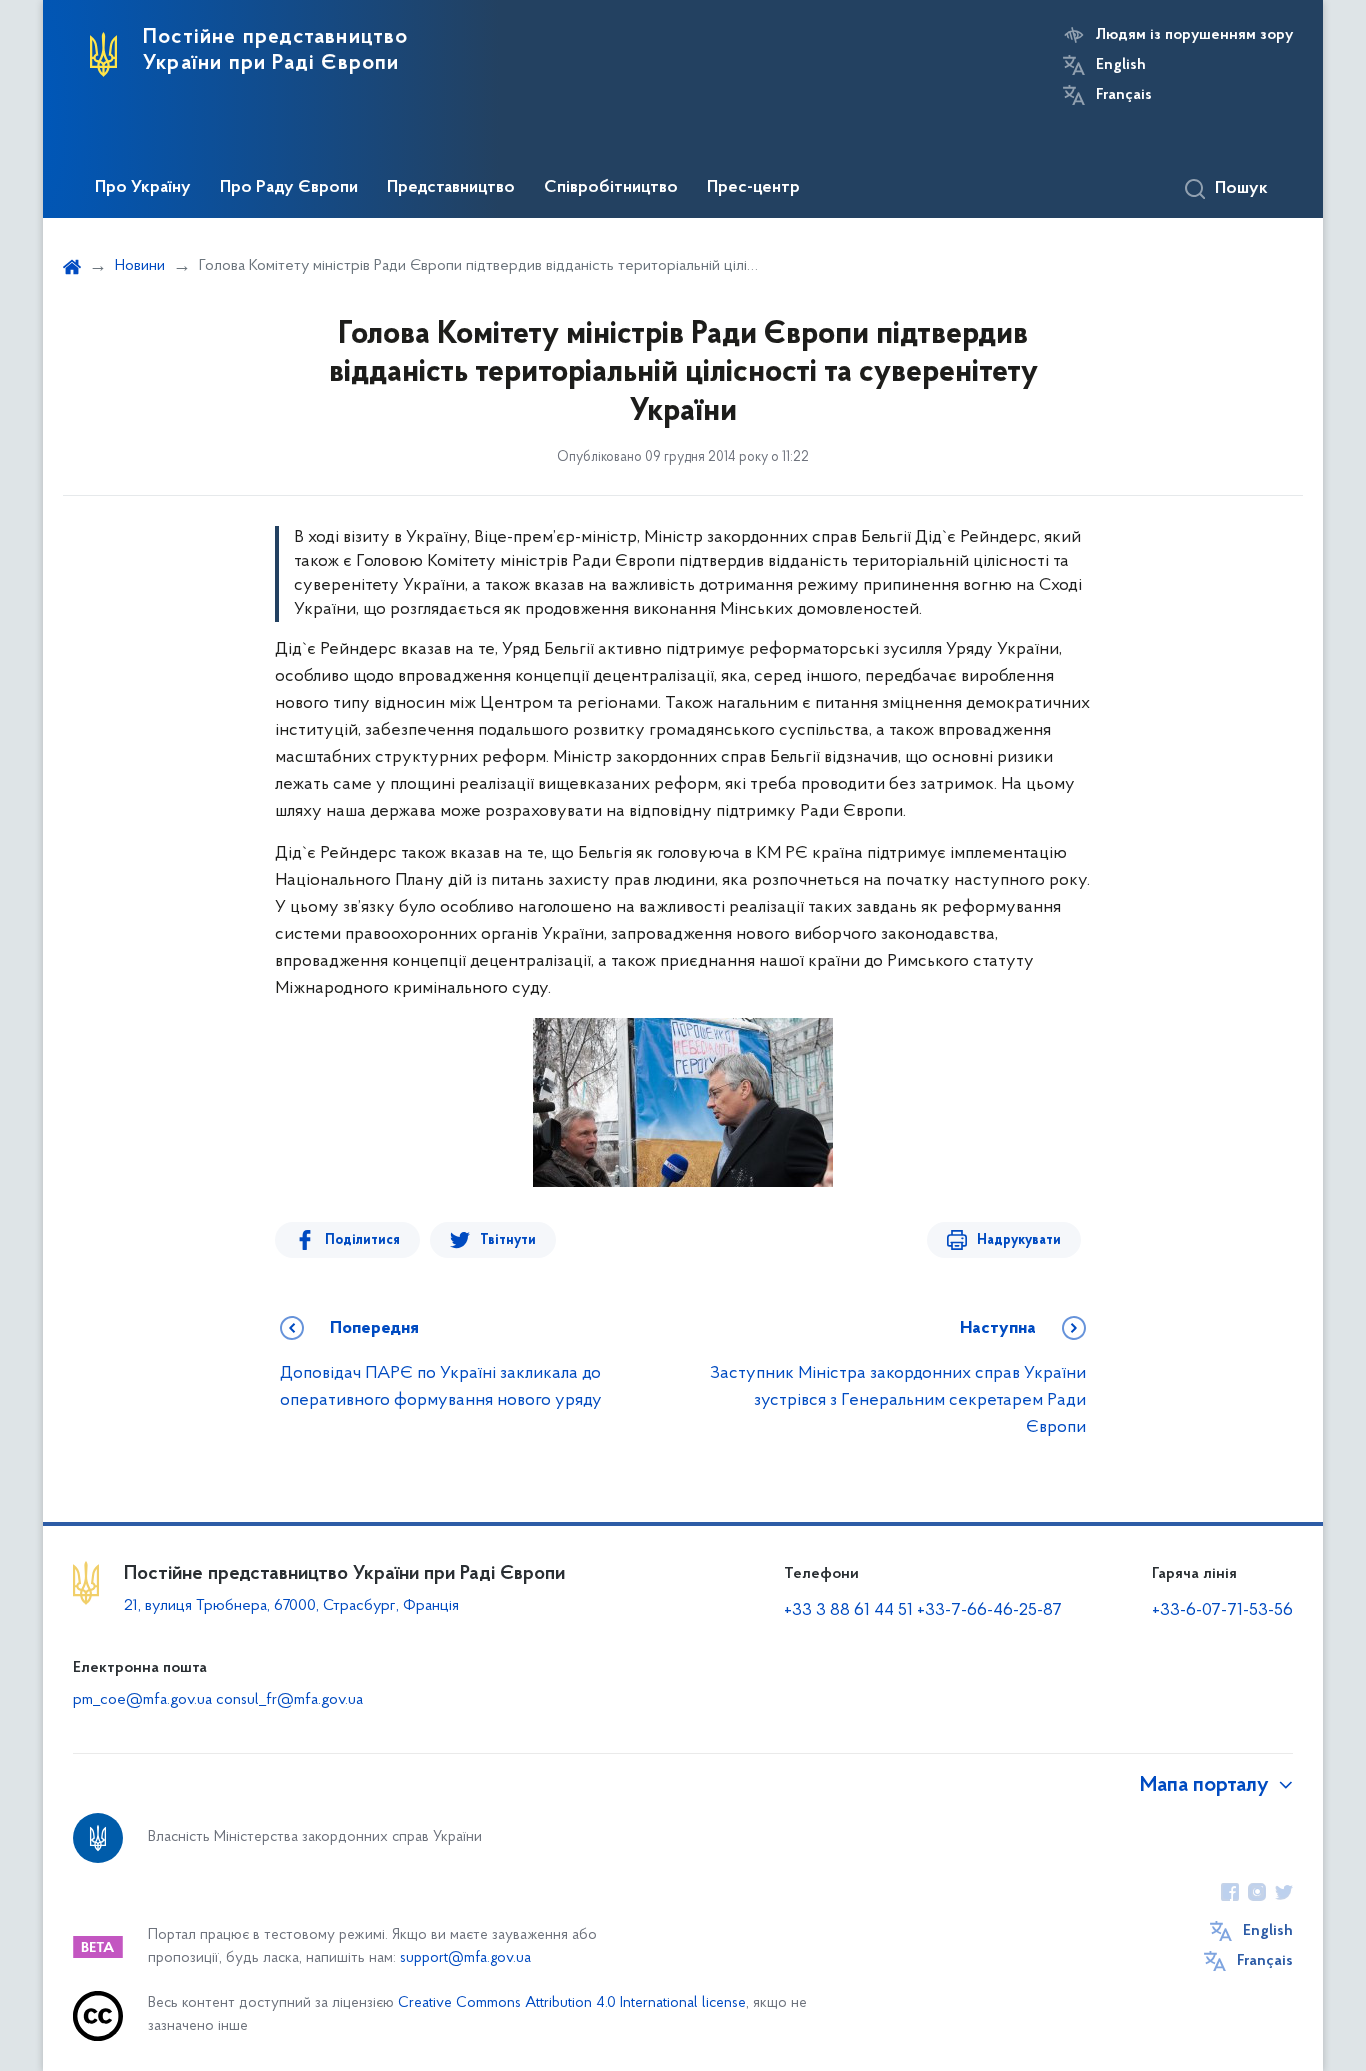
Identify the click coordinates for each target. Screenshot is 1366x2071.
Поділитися (362, 1240)
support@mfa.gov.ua (465, 1958)
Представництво (451, 188)
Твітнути (508, 1240)
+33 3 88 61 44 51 (848, 1611)
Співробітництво (611, 188)
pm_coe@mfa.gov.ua (142, 1700)
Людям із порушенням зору (1194, 35)
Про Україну (143, 188)
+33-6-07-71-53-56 (1222, 1611)
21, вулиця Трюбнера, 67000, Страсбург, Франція (291, 1606)
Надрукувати (1019, 1240)
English (1121, 65)
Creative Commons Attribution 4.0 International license (572, 2003)
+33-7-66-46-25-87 (989, 1611)
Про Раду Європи (289, 188)
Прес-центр (753, 188)
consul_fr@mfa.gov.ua (289, 1700)
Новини (140, 266)
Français (1124, 95)
